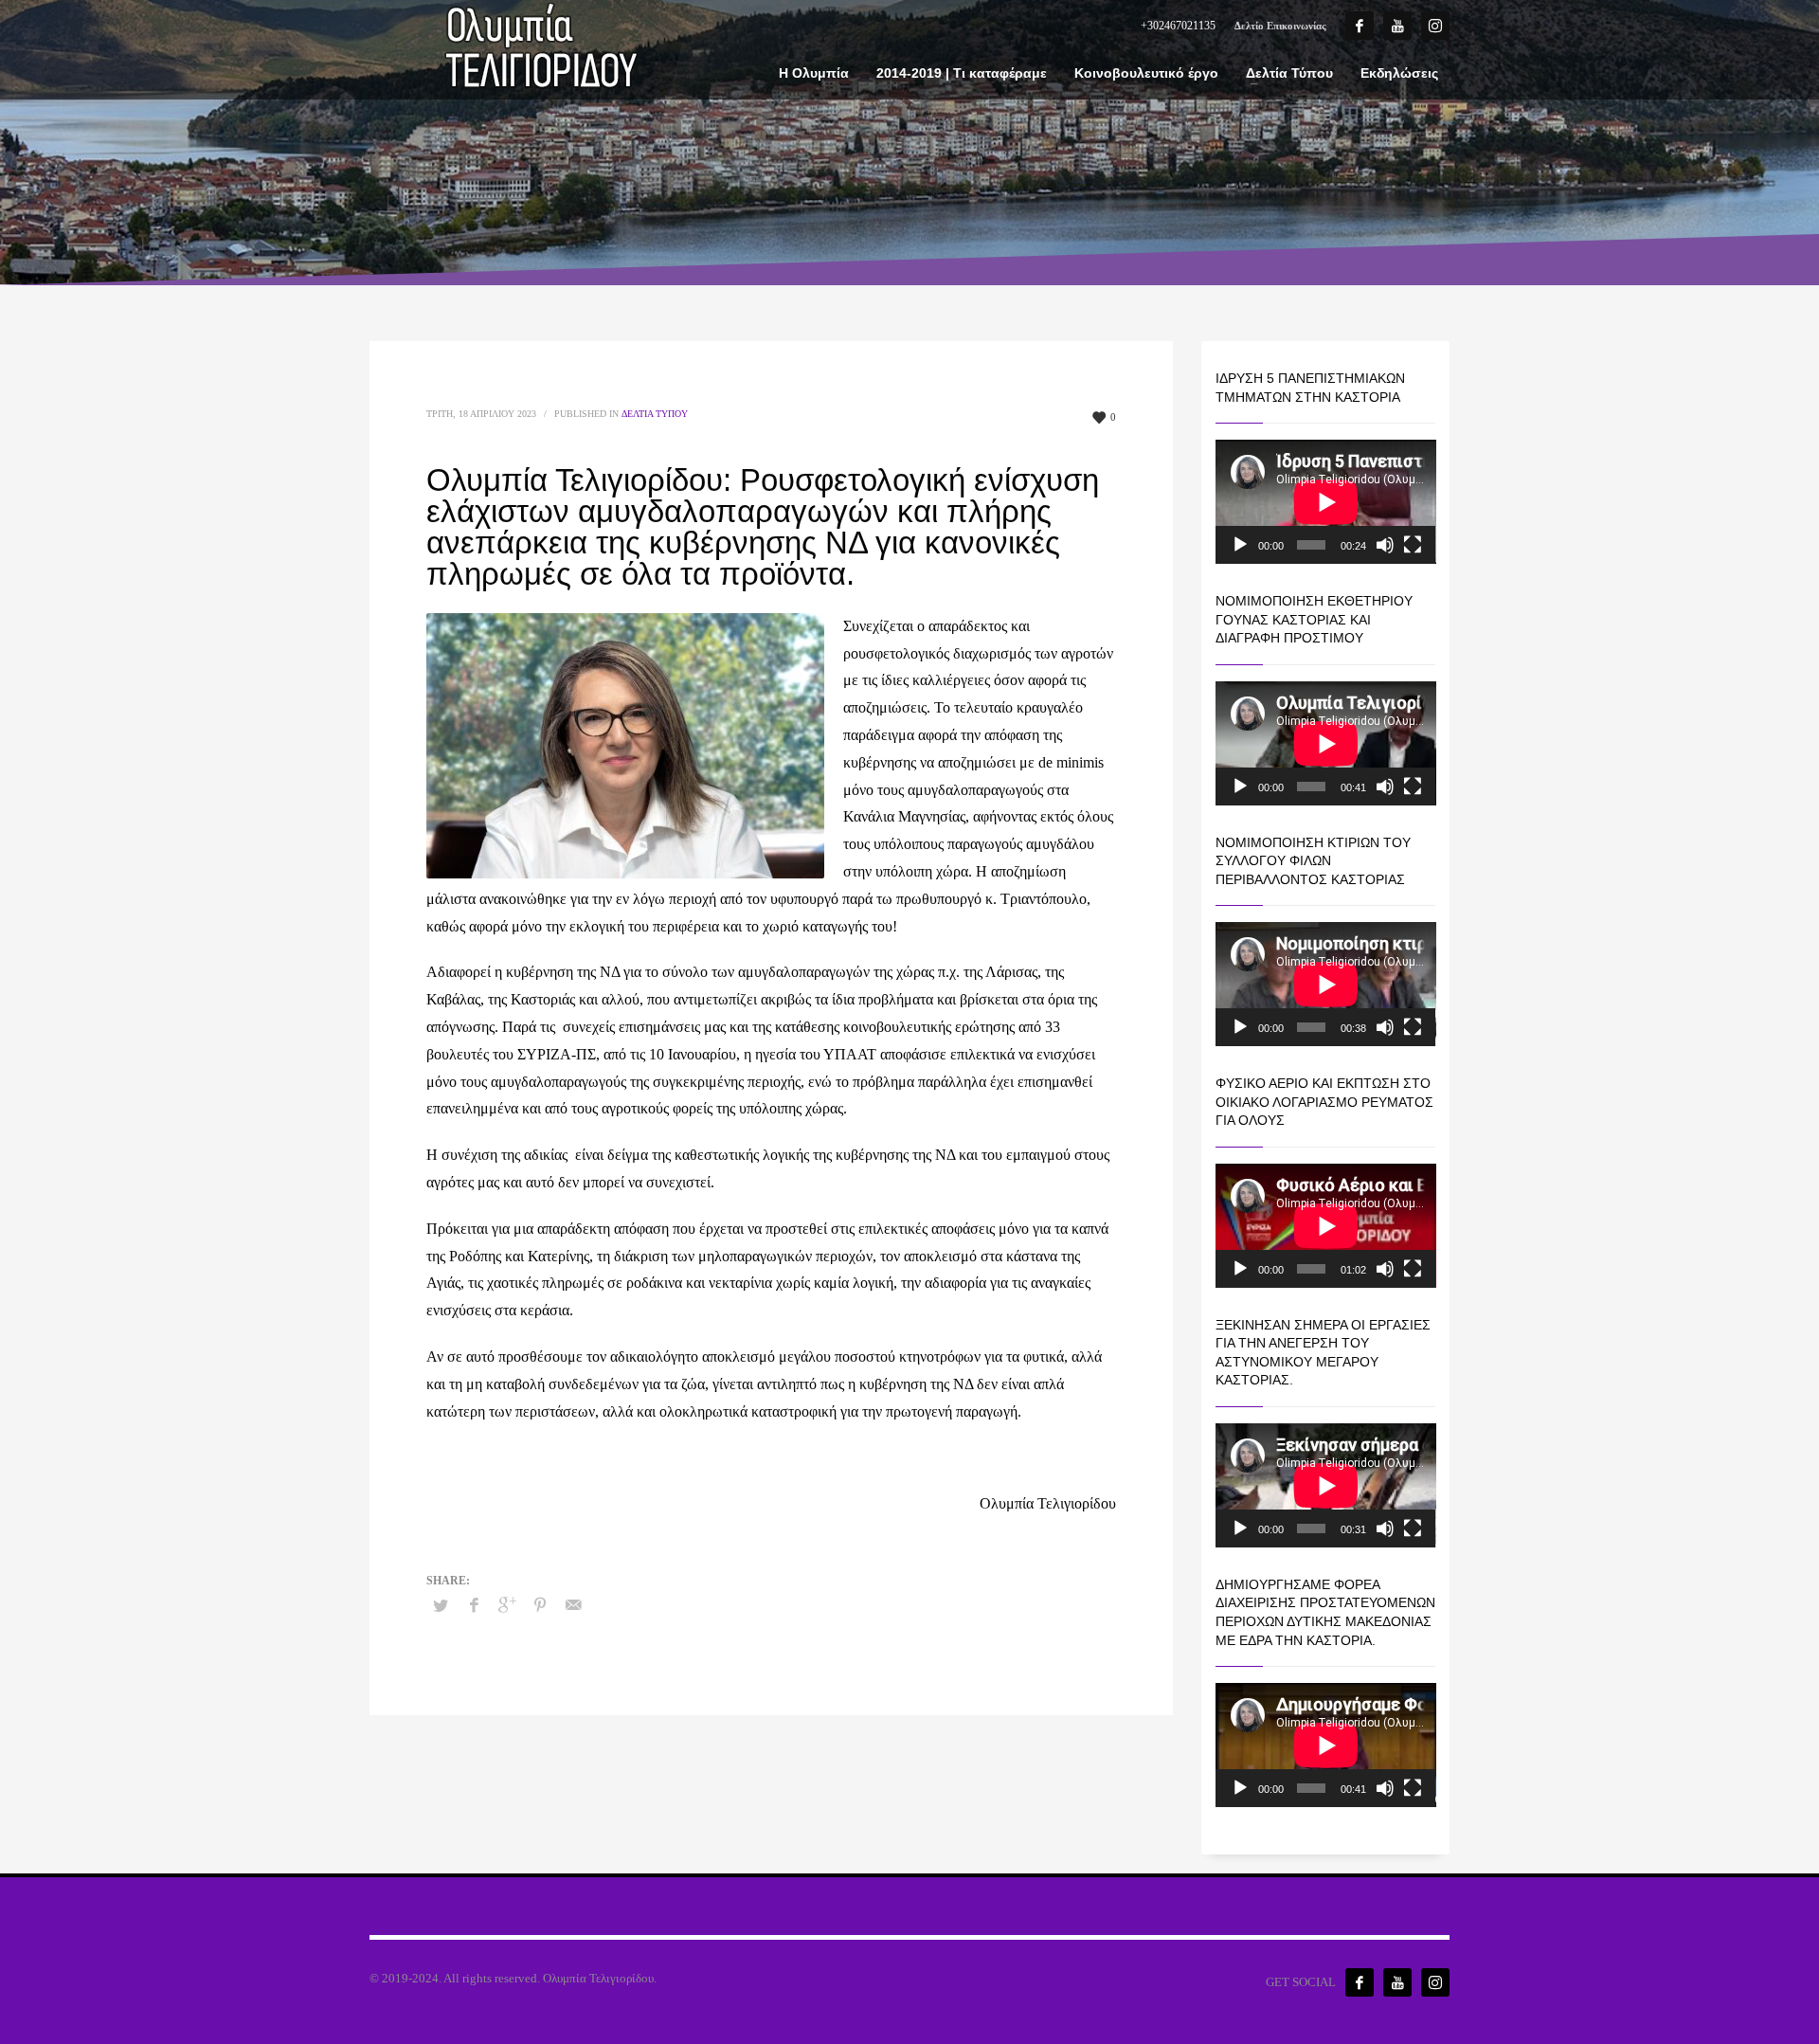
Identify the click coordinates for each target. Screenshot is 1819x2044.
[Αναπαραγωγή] (1240, 545)
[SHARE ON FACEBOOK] (474, 1605)
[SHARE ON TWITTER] (441, 1606)
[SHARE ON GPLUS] (507, 1605)
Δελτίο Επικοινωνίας (1280, 26)
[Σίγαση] (1385, 545)
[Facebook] (1360, 26)
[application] (1326, 502)
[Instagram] (1435, 26)
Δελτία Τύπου (655, 414)
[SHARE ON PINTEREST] (540, 1605)
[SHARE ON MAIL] (573, 1605)
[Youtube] (1397, 26)
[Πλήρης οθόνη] (1413, 545)
